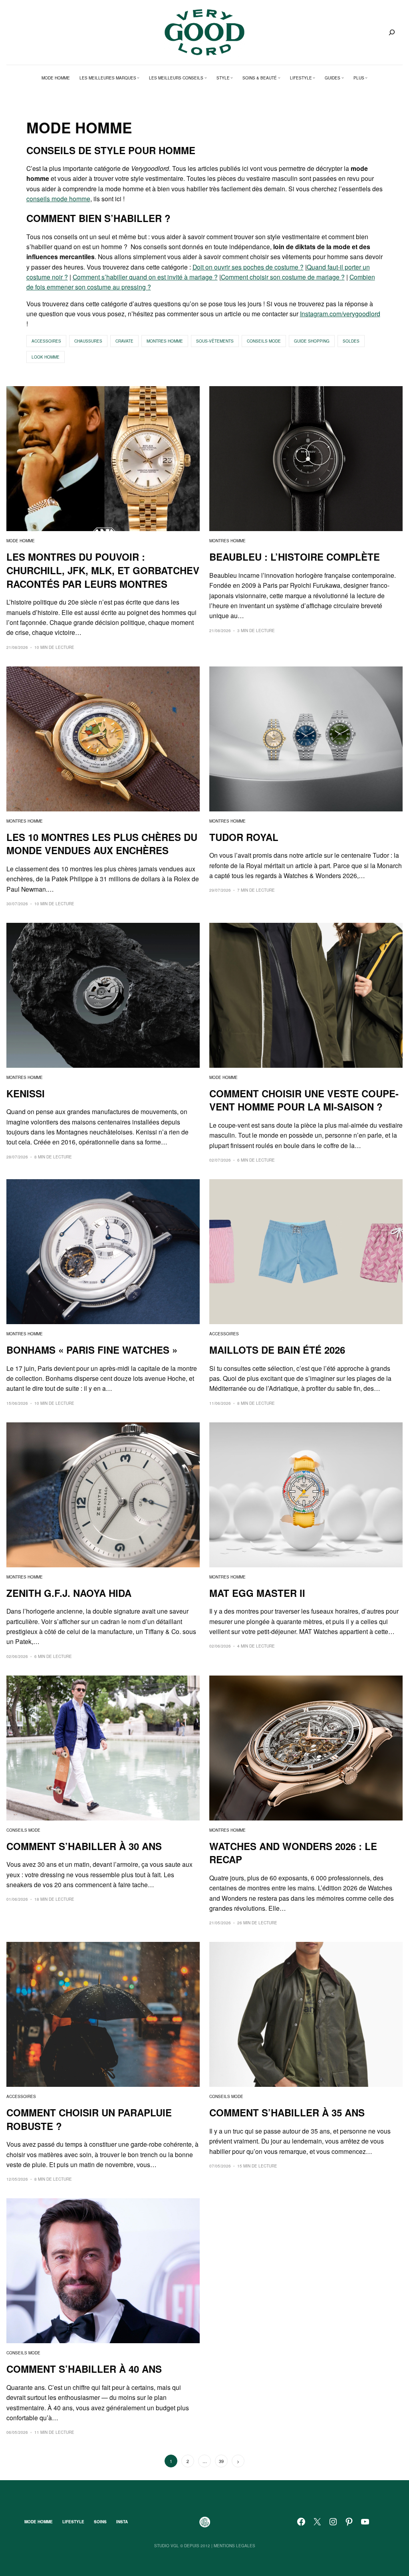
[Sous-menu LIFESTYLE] (314, 78)
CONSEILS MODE (264, 341)
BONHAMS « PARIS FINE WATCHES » (92, 1350)
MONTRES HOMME (165, 341)
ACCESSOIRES (46, 341)
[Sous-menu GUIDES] (343, 78)
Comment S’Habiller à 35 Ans (287, 2113)
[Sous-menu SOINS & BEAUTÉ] (279, 78)
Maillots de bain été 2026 (277, 1350)
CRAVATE (124, 341)
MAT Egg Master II (257, 1593)
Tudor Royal (244, 837)
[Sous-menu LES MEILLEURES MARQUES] (138, 78)
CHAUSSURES (88, 341)
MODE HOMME (21, 541)
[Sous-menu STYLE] (232, 78)
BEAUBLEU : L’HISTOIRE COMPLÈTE (295, 557)
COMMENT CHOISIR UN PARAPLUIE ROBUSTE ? (89, 2119)
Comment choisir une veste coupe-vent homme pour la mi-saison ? (304, 1100)
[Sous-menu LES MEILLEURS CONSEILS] (206, 78)
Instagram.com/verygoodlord (340, 313)
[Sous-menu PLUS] (366, 78)
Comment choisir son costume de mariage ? (283, 277)
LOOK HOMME (46, 357)
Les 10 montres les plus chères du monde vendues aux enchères (102, 844)
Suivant (238, 2461)
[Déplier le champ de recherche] (392, 32)
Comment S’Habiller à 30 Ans (84, 1846)
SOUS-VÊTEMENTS (215, 341)
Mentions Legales (234, 2546)
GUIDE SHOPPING (312, 341)
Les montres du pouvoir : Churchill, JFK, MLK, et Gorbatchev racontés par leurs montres (103, 570)
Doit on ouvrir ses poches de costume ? (248, 267)
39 (221, 2461)
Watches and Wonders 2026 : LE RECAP (293, 1853)
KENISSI (26, 1094)
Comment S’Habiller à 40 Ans (84, 2369)
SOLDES (351, 341)
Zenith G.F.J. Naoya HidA (69, 1593)
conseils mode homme (58, 198)
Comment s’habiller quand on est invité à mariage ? (145, 277)
